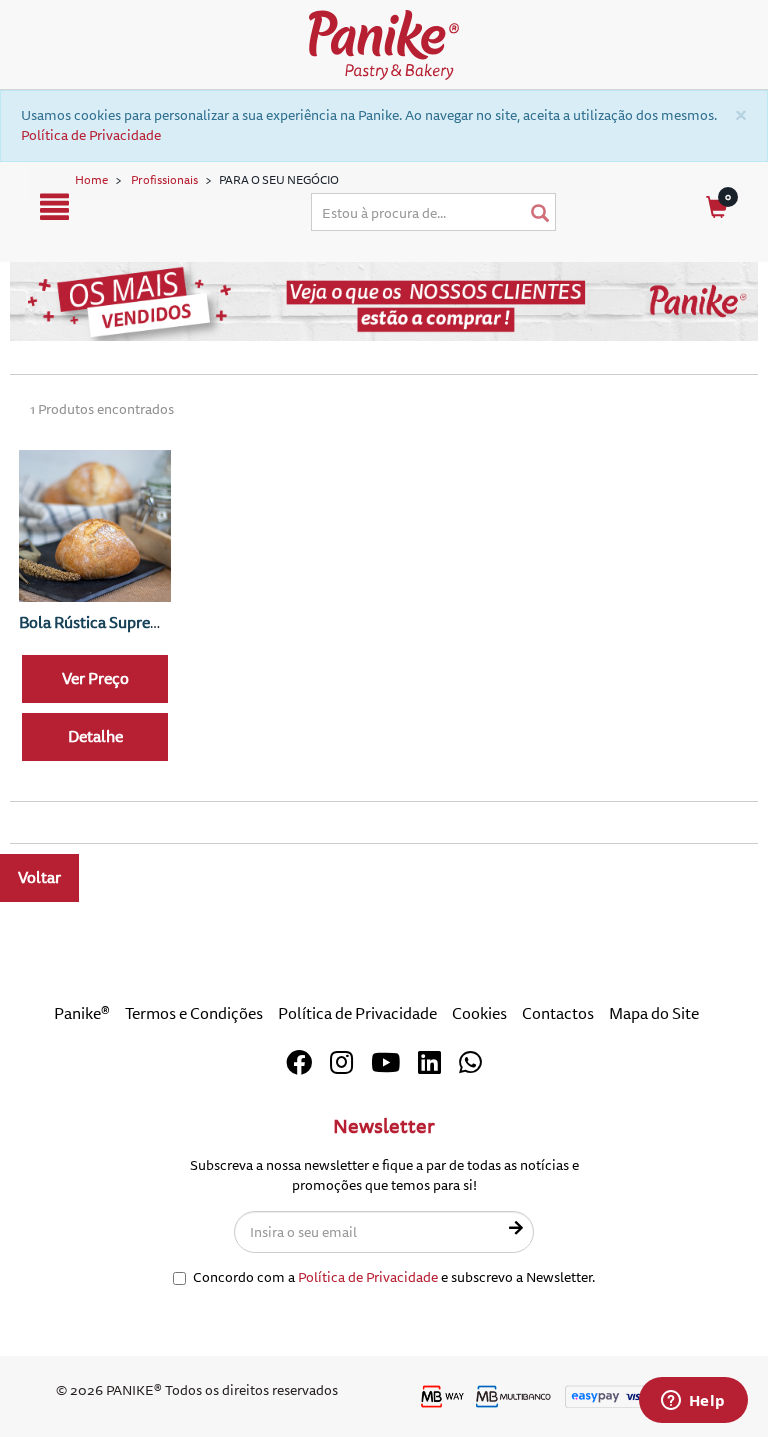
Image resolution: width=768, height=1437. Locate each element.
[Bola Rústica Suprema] (95, 526)
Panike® (82, 1014)
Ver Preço (95, 679)
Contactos (558, 1014)
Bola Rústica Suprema (95, 623)
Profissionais (164, 180)
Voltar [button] (39, 878)
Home (91, 180)
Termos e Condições (194, 1014)
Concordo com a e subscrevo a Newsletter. (394, 1277)
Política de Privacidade (91, 135)
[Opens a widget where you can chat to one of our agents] (693, 1402)
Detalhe (95, 737)
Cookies (479, 1014)
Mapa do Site (654, 1014)
